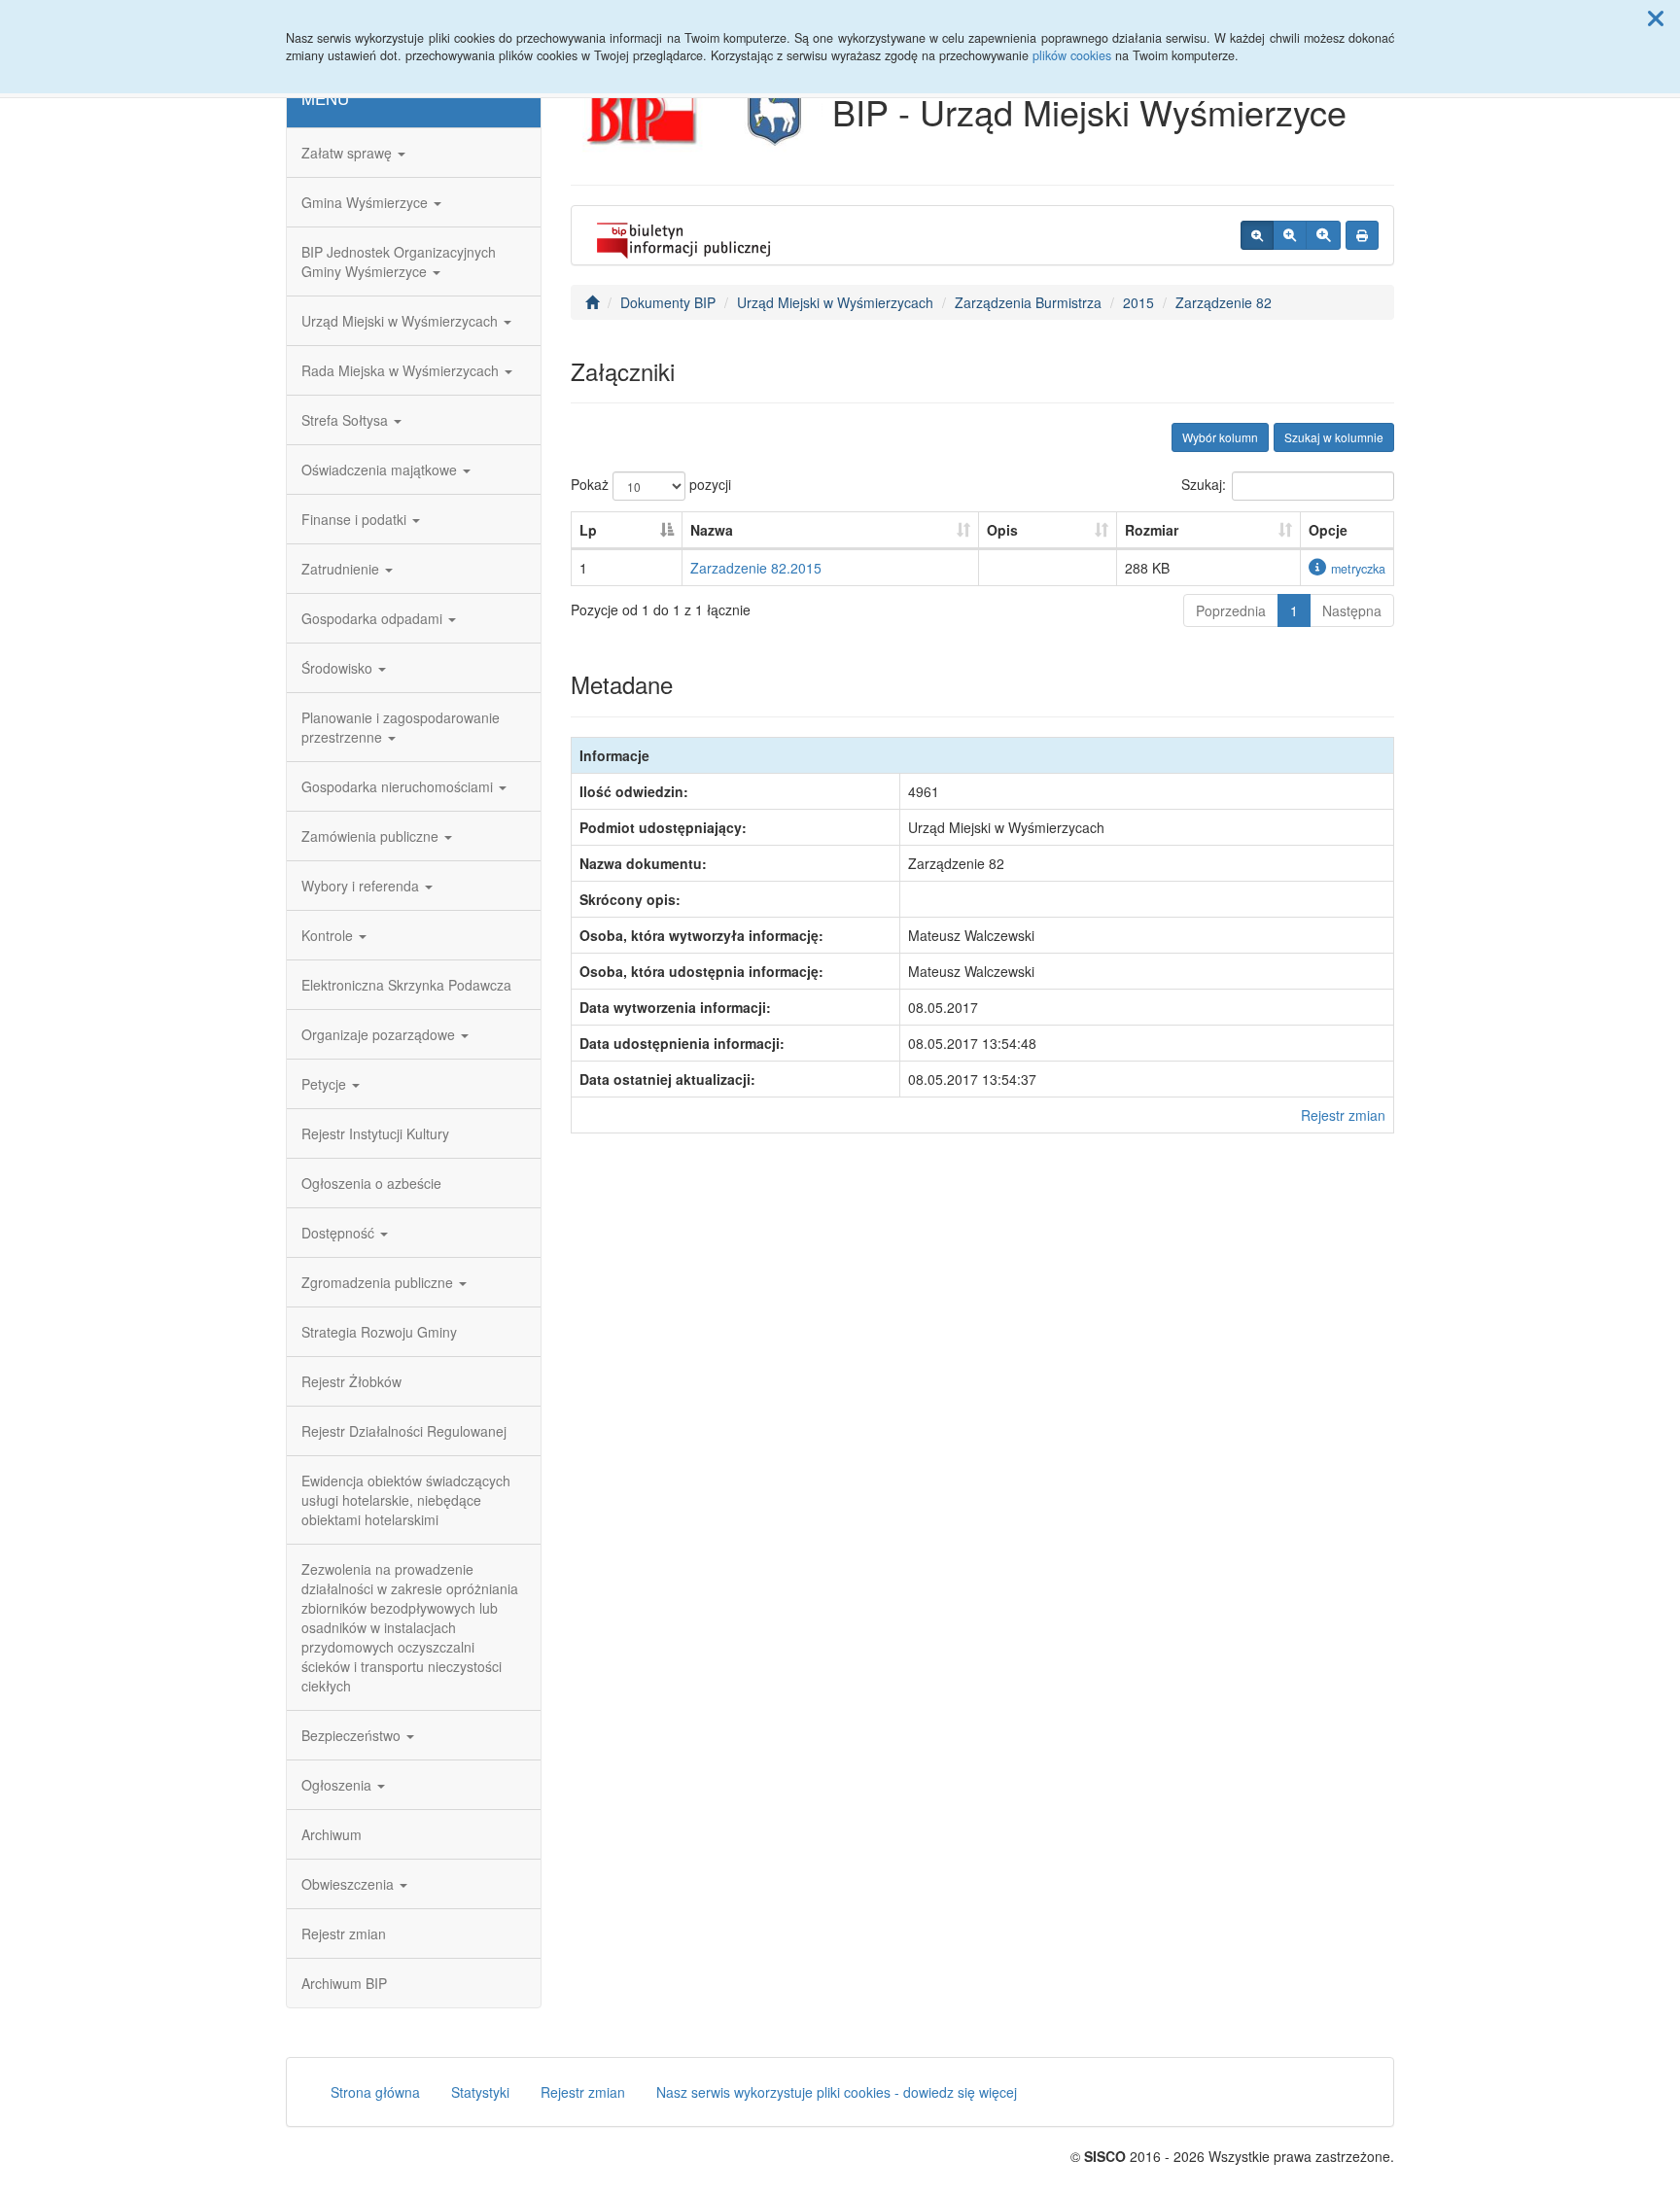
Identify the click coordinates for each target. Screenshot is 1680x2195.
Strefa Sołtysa (347, 420)
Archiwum (332, 1834)
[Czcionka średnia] (1290, 235)
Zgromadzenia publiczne (379, 1282)
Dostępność (340, 1233)
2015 (1138, 302)
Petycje (326, 1084)
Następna (1352, 610)
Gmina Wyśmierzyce (367, 202)
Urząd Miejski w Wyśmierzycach (402, 321)
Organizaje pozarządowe (380, 1034)
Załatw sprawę (349, 153)
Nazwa (712, 530)
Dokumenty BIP (668, 302)
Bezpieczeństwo (353, 1735)
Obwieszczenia (350, 1884)
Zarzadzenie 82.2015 (756, 568)
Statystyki (480, 2092)
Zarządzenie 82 (1224, 302)
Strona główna (375, 2092)
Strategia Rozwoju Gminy (379, 1332)
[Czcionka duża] (1323, 235)
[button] (1656, 17)
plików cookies (1072, 55)
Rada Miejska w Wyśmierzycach (402, 370)
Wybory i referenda (362, 886)
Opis (1002, 530)
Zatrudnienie (342, 569)
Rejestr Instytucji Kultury (375, 1133)
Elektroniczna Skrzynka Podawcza (406, 985)
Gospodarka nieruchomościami (399, 786)
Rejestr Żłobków (351, 1381)
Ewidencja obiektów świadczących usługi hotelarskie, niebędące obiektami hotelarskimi (406, 1500)
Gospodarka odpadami (374, 618)
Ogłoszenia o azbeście (371, 1183)
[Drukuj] (1362, 235)
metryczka (1358, 569)
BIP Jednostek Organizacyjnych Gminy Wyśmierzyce (399, 261)
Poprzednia (1231, 610)
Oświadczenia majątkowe (381, 470)
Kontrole (329, 935)
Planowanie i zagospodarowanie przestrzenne (401, 727)
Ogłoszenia (338, 1785)
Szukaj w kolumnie (1334, 437)
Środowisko (339, 668)
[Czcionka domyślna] (1257, 235)
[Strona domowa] (592, 302)
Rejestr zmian (344, 1934)
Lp (588, 530)
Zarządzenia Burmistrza (1028, 302)
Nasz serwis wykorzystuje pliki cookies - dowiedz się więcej (837, 2092)
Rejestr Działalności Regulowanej (404, 1431)
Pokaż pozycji (651, 484)
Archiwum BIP (344, 1983)
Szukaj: (1204, 484)
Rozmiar (1152, 530)
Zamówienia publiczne (372, 836)
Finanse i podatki (356, 519)
